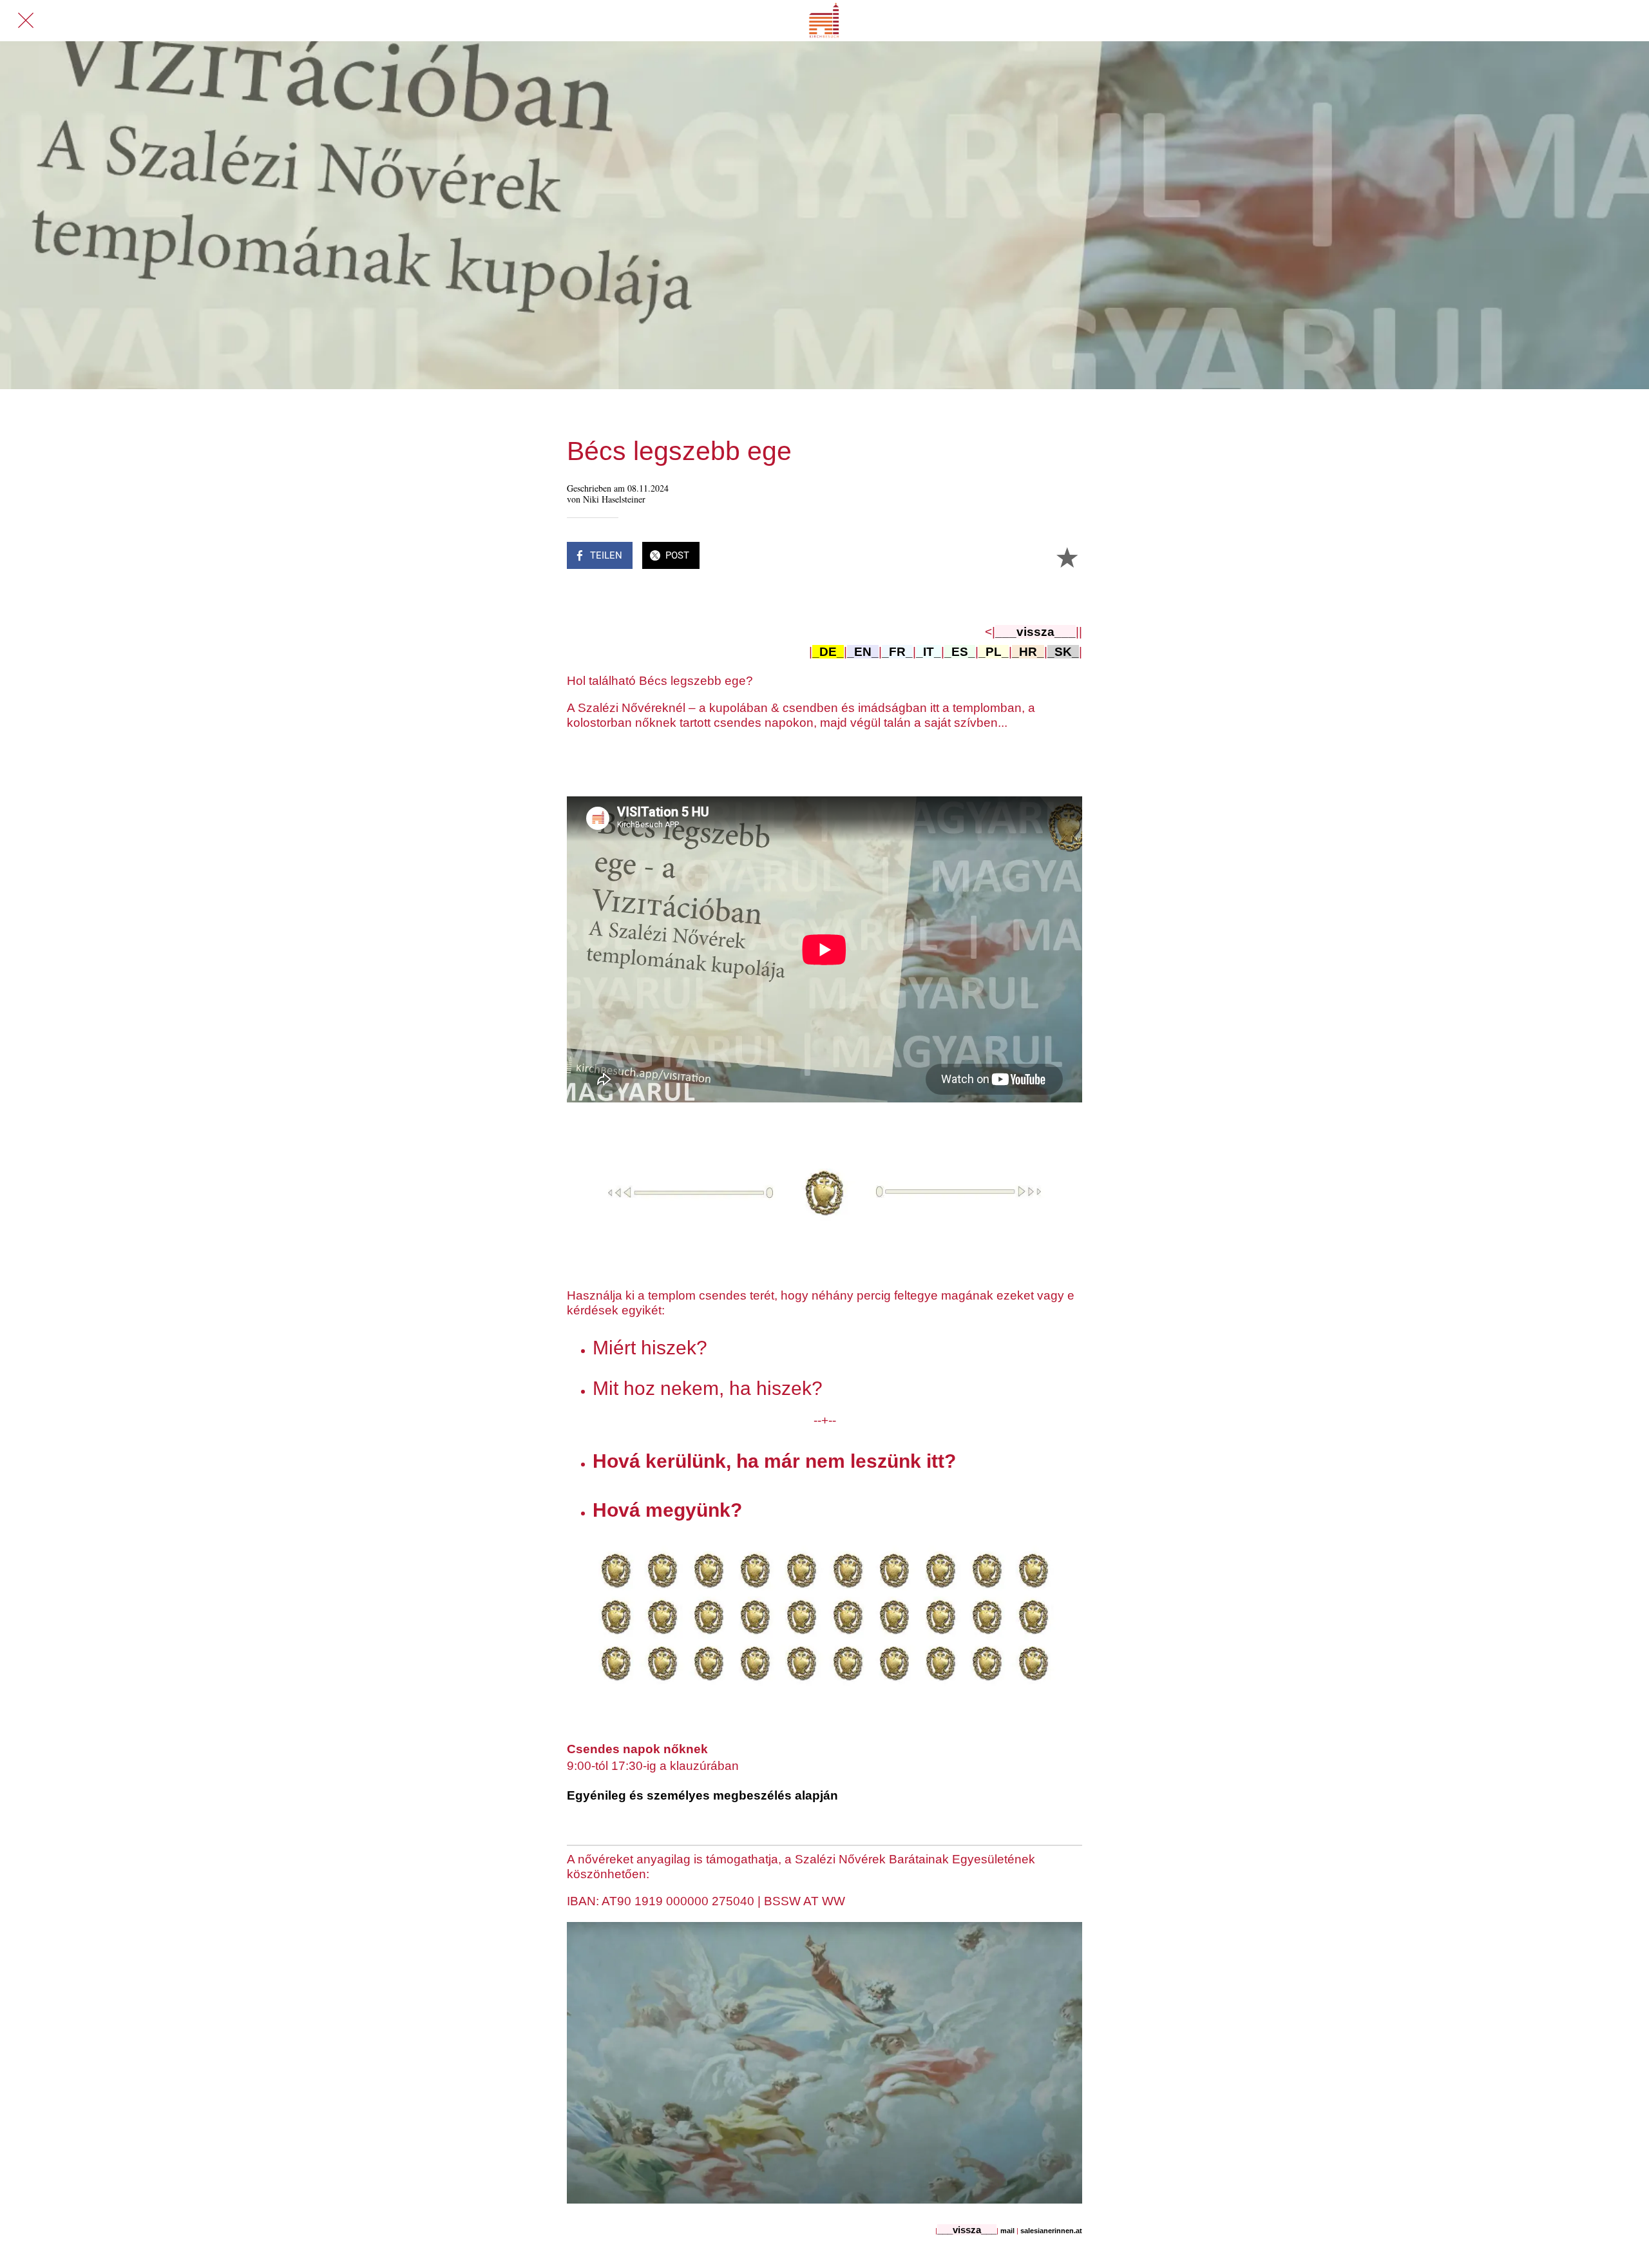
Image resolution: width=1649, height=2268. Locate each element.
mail (1008, 2231)
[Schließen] (26, 21)
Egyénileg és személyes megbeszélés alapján (702, 1795)
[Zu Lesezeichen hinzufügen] (1067, 557)
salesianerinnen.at (1051, 2231)
